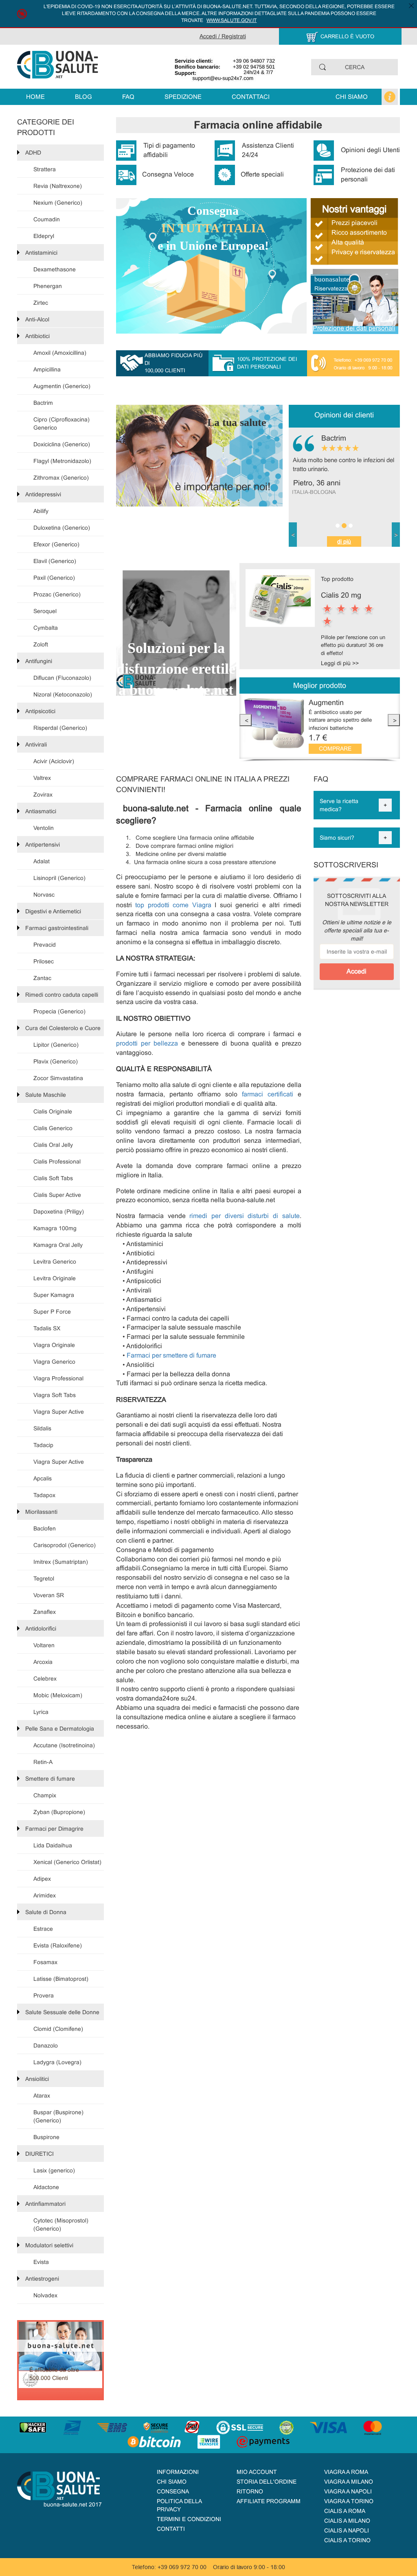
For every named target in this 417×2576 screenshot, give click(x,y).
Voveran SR (49, 1595)
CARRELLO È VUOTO (347, 36)
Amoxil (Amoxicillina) (60, 353)
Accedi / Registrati (223, 36)
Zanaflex (45, 1612)
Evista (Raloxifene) (58, 1945)
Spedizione (183, 97)
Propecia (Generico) (59, 1011)
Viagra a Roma (346, 2472)
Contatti (171, 2529)
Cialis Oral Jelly (53, 1145)
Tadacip (43, 1445)
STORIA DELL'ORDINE (267, 2482)
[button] (293, 535)
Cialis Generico (53, 1128)
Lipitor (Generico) (56, 1045)
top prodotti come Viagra (172, 905)
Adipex (42, 1879)
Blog (83, 97)
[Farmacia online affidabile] (58, 64)
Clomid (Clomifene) (58, 2029)
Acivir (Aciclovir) (54, 761)
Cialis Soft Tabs (53, 1178)
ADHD (33, 153)
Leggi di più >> (340, 663)
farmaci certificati (270, 1094)
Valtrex (42, 778)
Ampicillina (47, 369)
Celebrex (45, 1679)
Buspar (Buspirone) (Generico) (58, 2116)
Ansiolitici (37, 2079)
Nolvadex (45, 2295)
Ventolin (44, 828)
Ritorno (250, 2491)
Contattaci (251, 97)
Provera (44, 1995)
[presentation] (246, 720)
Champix (45, 1795)
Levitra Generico (55, 1262)
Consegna (173, 2491)
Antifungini (39, 661)
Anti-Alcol (37, 319)
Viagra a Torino (349, 2501)
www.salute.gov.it (232, 20)
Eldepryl (44, 236)
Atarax (42, 2096)
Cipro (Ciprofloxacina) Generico (61, 424)
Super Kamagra (54, 1295)
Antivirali (36, 744)
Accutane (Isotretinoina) (64, 1745)
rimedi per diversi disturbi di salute (244, 1216)
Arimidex (45, 1895)
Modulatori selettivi (49, 2245)
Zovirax (43, 795)
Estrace (43, 1929)
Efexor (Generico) (56, 544)
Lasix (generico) (54, 2170)
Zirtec (41, 303)
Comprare (335, 749)
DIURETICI (40, 2154)
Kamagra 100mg (55, 1228)
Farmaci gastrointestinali (57, 928)
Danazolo (46, 2046)
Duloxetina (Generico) (62, 528)
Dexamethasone (55, 269)
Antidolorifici (41, 1629)
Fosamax (45, 1962)
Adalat (42, 861)
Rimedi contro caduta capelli (62, 995)
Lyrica (41, 1712)
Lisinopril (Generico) (59, 878)
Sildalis (42, 1428)
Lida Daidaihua (53, 1845)
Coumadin (47, 219)
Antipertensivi (43, 845)
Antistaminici (41, 253)
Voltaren (44, 1645)
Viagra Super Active (59, 1412)
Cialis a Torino (347, 2540)
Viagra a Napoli (348, 2491)
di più (344, 541)
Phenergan (48, 286)
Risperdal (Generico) (60, 728)
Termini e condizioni (189, 2519)
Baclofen (45, 1528)
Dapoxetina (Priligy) (59, 1212)
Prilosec (44, 961)
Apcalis (43, 1478)
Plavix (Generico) (56, 1061)
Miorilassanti (41, 1512)
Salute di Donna (46, 1912)
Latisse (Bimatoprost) (61, 1979)
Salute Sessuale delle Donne (62, 2012)
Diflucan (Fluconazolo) (62, 678)
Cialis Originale (53, 1111)
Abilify (41, 511)
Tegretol (44, 1578)
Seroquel (45, 611)
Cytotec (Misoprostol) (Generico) (61, 2225)
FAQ (128, 97)
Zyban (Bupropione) (59, 1812)
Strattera (45, 169)
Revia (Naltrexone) (58, 186)
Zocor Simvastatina (58, 1078)
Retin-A (43, 1762)
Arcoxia (43, 1662)
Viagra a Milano (349, 2482)
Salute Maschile (46, 1095)
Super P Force (52, 1312)
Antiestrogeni (42, 2279)
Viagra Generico (54, 1362)
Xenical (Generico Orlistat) (67, 1862)
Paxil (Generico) (54, 578)
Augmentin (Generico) (62, 386)
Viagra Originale (54, 1345)
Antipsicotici (40, 711)
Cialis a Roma (345, 2511)
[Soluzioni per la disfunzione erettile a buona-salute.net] (176, 629)
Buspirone (46, 2137)
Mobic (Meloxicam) (58, 1695)
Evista (41, 2262)
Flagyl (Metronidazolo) (62, 461)
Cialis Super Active (57, 1195)
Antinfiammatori (45, 2204)
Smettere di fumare (50, 1779)
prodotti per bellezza (149, 1043)
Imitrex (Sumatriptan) (61, 1562)
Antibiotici (37, 336)
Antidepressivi (43, 494)
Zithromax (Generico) (61, 478)
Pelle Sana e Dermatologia (60, 1729)
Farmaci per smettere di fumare (171, 1355)
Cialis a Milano (347, 2521)
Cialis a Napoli (347, 2530)
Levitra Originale (55, 1278)
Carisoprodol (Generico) (65, 1545)
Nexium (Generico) (58, 203)
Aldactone (46, 2187)
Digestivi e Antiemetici (53, 911)
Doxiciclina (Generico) (62, 444)
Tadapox (44, 1495)
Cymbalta (46, 628)
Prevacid (45, 945)
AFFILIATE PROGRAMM (269, 2501)
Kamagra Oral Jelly (58, 1245)
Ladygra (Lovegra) (57, 2062)
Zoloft (41, 644)
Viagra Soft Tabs (55, 1395)
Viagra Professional (58, 1378)
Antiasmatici (41, 811)
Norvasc (44, 895)
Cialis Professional (57, 1161)
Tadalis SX (47, 1328)
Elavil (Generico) (55, 561)
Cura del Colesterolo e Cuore (63, 1028)
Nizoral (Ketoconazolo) (63, 694)
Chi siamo (352, 97)
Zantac (42, 978)
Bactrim (43, 403)
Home (35, 97)
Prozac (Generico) (57, 594)
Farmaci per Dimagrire (54, 1829)
